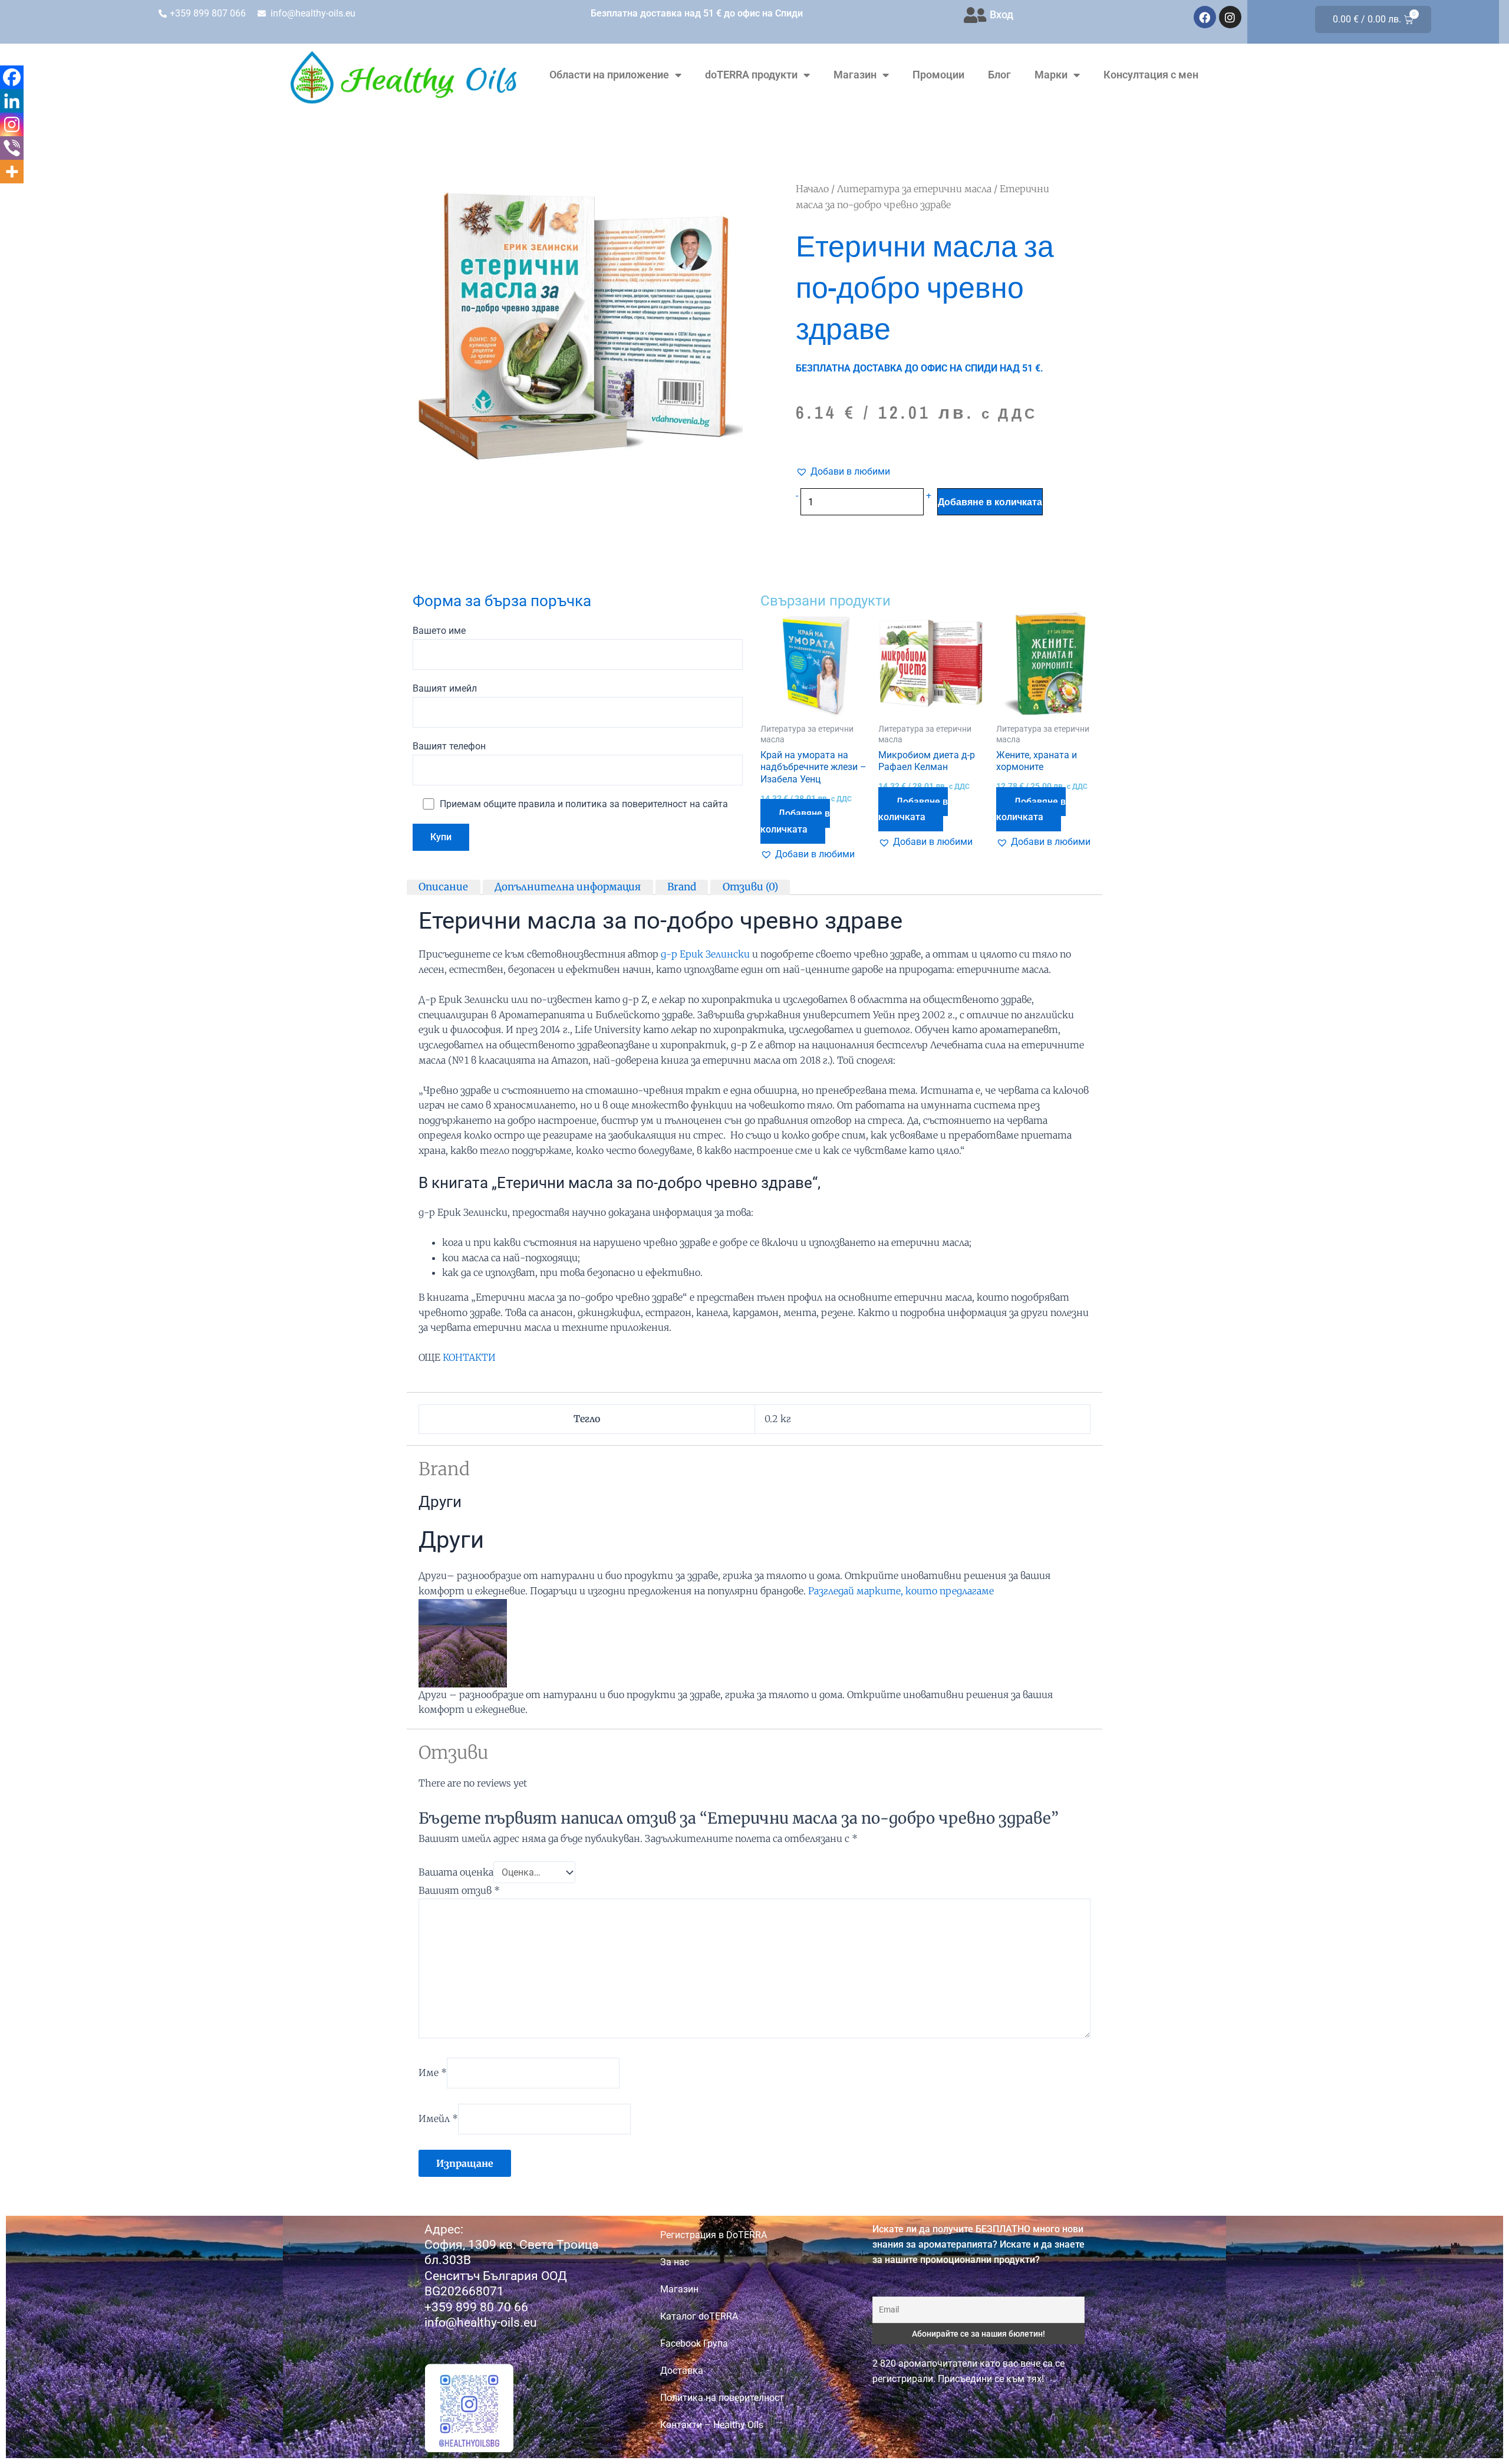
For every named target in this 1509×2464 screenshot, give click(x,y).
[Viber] (12, 148)
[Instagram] (12, 124)
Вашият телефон (449, 746)
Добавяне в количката (990, 502)
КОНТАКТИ (469, 1357)
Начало (812, 189)
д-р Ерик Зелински (705, 954)
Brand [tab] (682, 887)
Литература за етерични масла (914, 189)
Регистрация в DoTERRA (714, 2235)
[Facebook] (12, 77)
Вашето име (439, 631)
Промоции (938, 75)
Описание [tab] (443, 887)
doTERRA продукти (751, 75)
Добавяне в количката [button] (795, 821)
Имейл (438, 2118)
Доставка (682, 2371)
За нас (675, 2262)
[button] (843, 472)
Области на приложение (609, 75)
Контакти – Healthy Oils (712, 2425)
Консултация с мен (1151, 75)
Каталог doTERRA (699, 2316)
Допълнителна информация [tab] (568, 887)
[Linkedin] (12, 101)
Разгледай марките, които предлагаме (901, 1591)
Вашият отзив (459, 1890)
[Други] (463, 1642)
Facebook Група (694, 2343)
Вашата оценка (456, 1872)
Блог (999, 75)
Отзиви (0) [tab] (750, 887)
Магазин (855, 75)
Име (433, 2072)
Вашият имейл (445, 688)
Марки (1051, 75)
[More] (12, 172)
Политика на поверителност (722, 2398)
